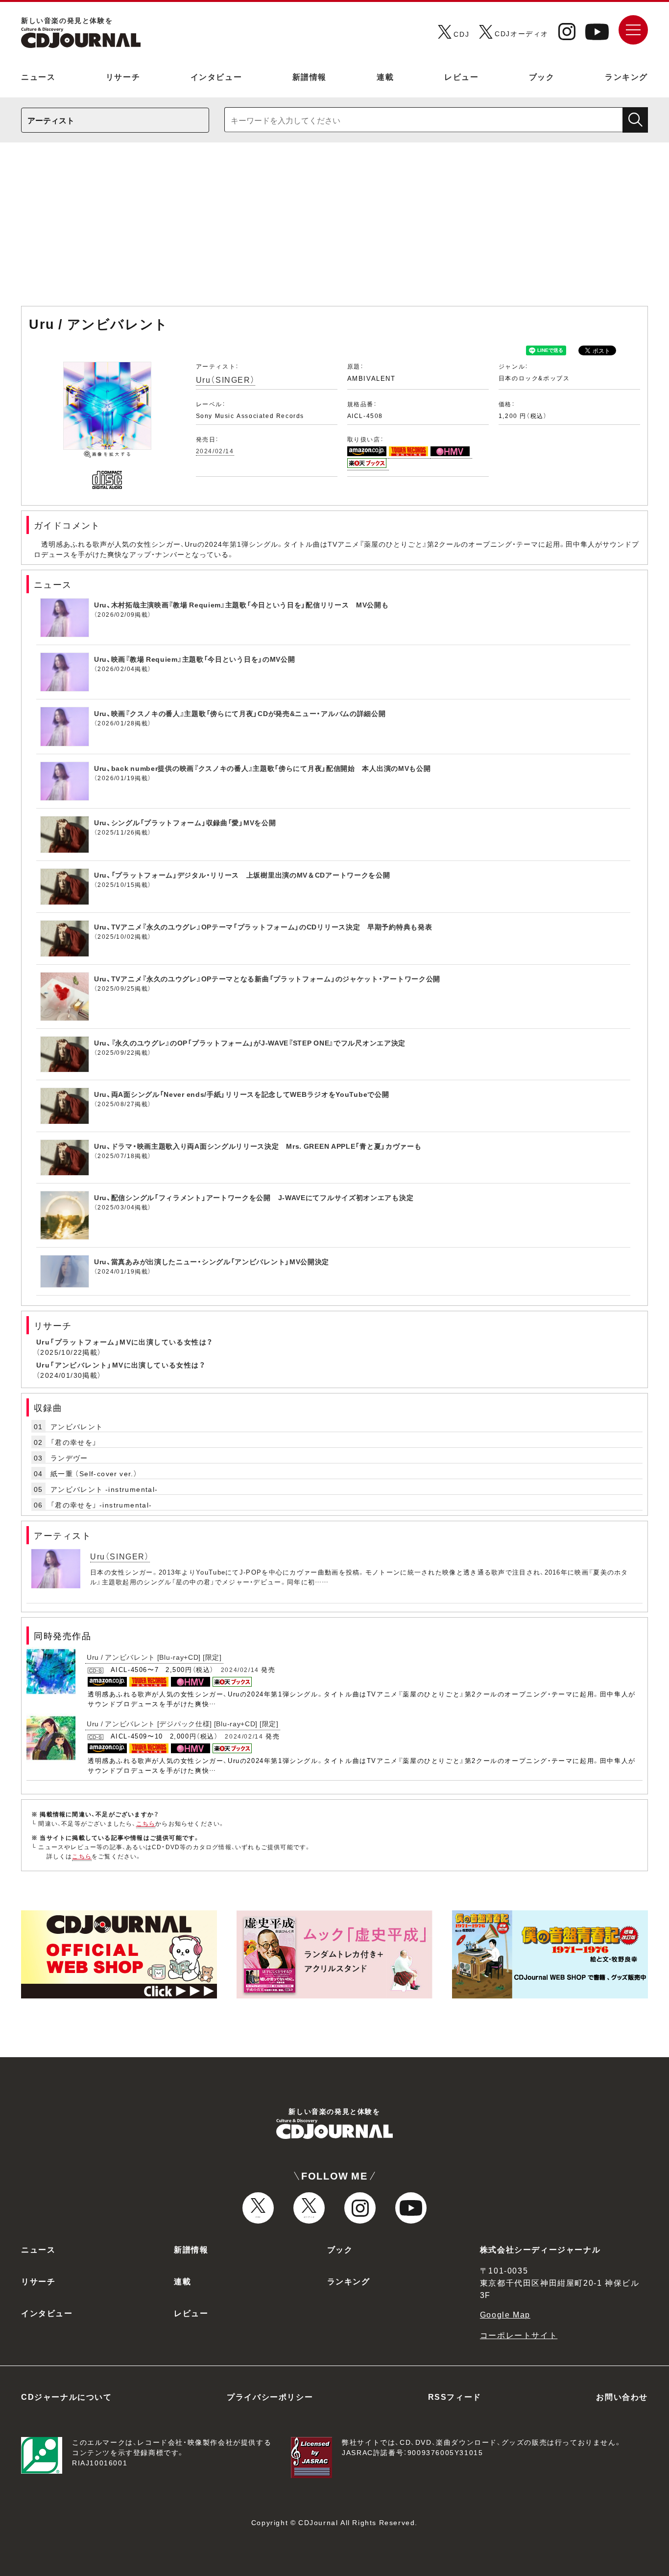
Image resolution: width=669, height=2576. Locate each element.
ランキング (626, 76)
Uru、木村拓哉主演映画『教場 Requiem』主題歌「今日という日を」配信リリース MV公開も (241, 604)
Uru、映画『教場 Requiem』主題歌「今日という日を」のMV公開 (195, 659)
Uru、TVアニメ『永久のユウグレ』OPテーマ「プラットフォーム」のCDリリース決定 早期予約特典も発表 (263, 927)
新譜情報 (310, 76)
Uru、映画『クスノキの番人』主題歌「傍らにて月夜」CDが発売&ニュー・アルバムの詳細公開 (240, 713)
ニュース (38, 76)
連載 (385, 76)
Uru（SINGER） (226, 379)
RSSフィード (455, 2396)
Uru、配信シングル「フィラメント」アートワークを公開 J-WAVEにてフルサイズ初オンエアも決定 (254, 1197)
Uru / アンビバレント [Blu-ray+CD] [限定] (154, 1657)
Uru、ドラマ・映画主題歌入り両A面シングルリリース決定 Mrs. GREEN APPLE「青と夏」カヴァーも (258, 1146)
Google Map (505, 2314)
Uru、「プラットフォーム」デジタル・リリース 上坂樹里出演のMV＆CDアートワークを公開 (242, 875)
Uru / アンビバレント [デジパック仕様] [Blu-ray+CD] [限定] (183, 1723)
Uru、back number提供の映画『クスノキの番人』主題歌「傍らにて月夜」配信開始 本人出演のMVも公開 (263, 768)
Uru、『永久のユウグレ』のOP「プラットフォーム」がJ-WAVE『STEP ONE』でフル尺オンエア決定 (250, 1043)
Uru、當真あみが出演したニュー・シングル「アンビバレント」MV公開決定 (212, 1261)
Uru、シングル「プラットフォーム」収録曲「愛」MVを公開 (185, 822)
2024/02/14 (215, 451)
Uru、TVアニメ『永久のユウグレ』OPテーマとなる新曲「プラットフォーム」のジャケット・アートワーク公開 (267, 978)
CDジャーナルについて (67, 2396)
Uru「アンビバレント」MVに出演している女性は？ (121, 1365)
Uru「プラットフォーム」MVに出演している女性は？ (124, 1342)
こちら (146, 1823)
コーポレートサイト (519, 2335)
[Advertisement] (334, 229)
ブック (542, 76)
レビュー (461, 76)
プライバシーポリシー (270, 2396)
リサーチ (123, 76)
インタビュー (216, 76)
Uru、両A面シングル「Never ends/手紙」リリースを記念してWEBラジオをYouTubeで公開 (241, 1094)
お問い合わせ (622, 2396)
